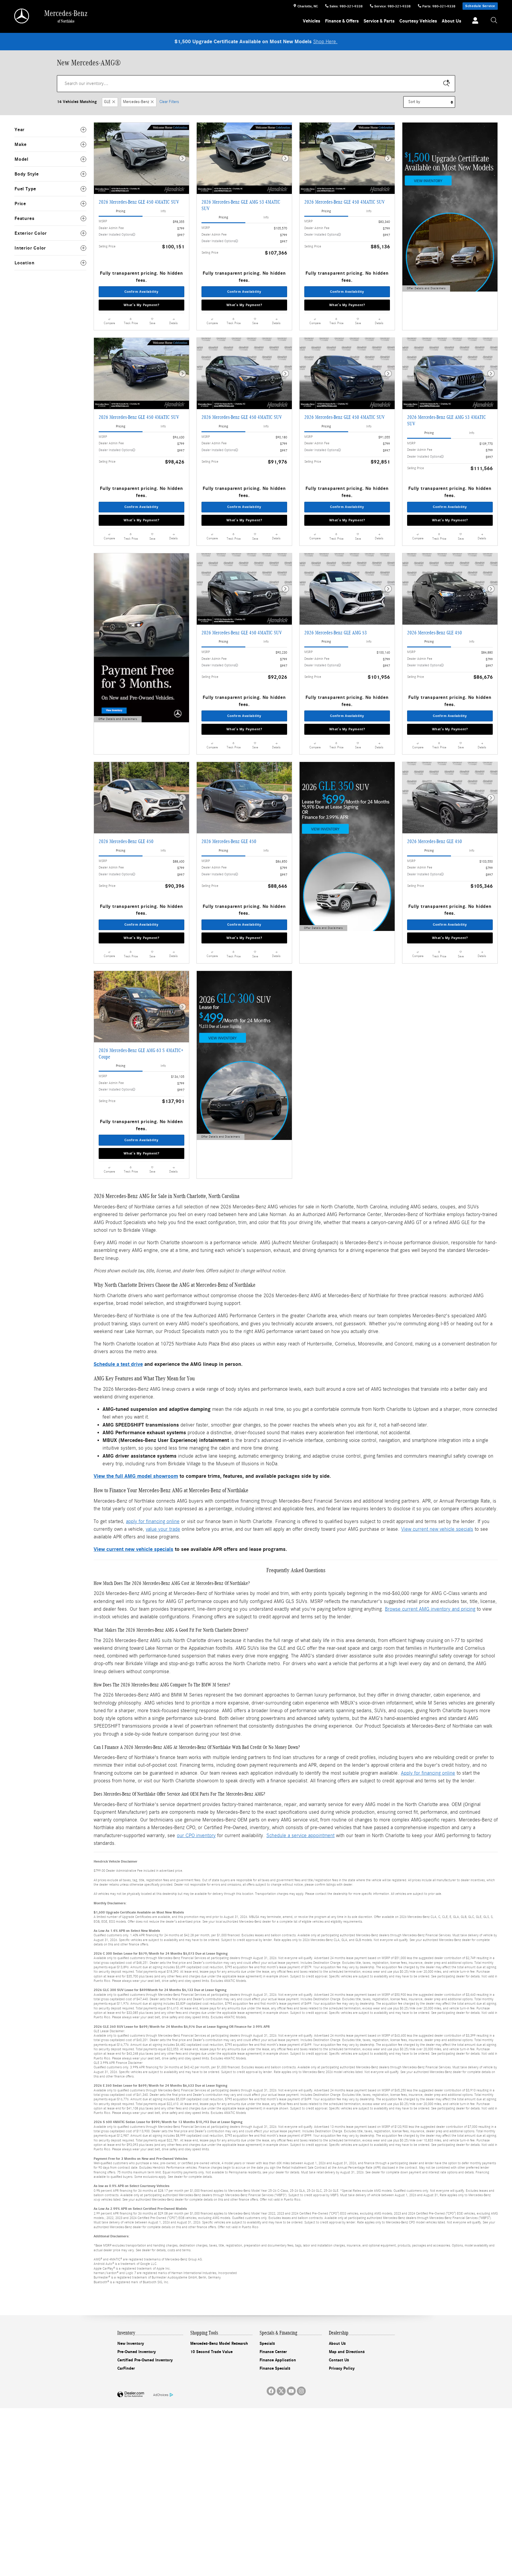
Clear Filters (169, 102)
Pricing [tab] (121, 211)
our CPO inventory (196, 1835)
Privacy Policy (342, 2368)
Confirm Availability (141, 292)
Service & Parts (379, 21)
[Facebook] (271, 2391)
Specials (267, 2343)
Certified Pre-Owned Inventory (145, 2360)
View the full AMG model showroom (136, 1476)
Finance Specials (275, 2368)
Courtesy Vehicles (418, 21)
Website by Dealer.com (131, 2395)
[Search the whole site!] (494, 21)
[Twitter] (281, 2391)
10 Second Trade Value (211, 2352)
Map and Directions (347, 2352)
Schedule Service (480, 6)
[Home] (22, 16)
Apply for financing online (428, 1773)
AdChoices (161, 2395)
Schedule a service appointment (300, 1835)
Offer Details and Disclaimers (426, 289)
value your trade (163, 1529)
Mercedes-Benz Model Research (219, 2343)
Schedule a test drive (118, 1364)
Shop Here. (325, 42)
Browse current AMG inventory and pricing (430, 1609)
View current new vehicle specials (437, 1529)
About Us (452, 21)
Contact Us (339, 2360)
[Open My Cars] (474, 21)
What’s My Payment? (141, 305)
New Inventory (131, 2343)
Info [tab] (163, 211)
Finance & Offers (342, 21)
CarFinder (126, 2368)
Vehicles (312, 21)
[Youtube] (291, 2391)
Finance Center (273, 2352)
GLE (107, 102)
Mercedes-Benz (136, 102)
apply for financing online (153, 1521)
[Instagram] (301, 2391)
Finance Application (278, 2360)
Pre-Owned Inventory (137, 2352)
